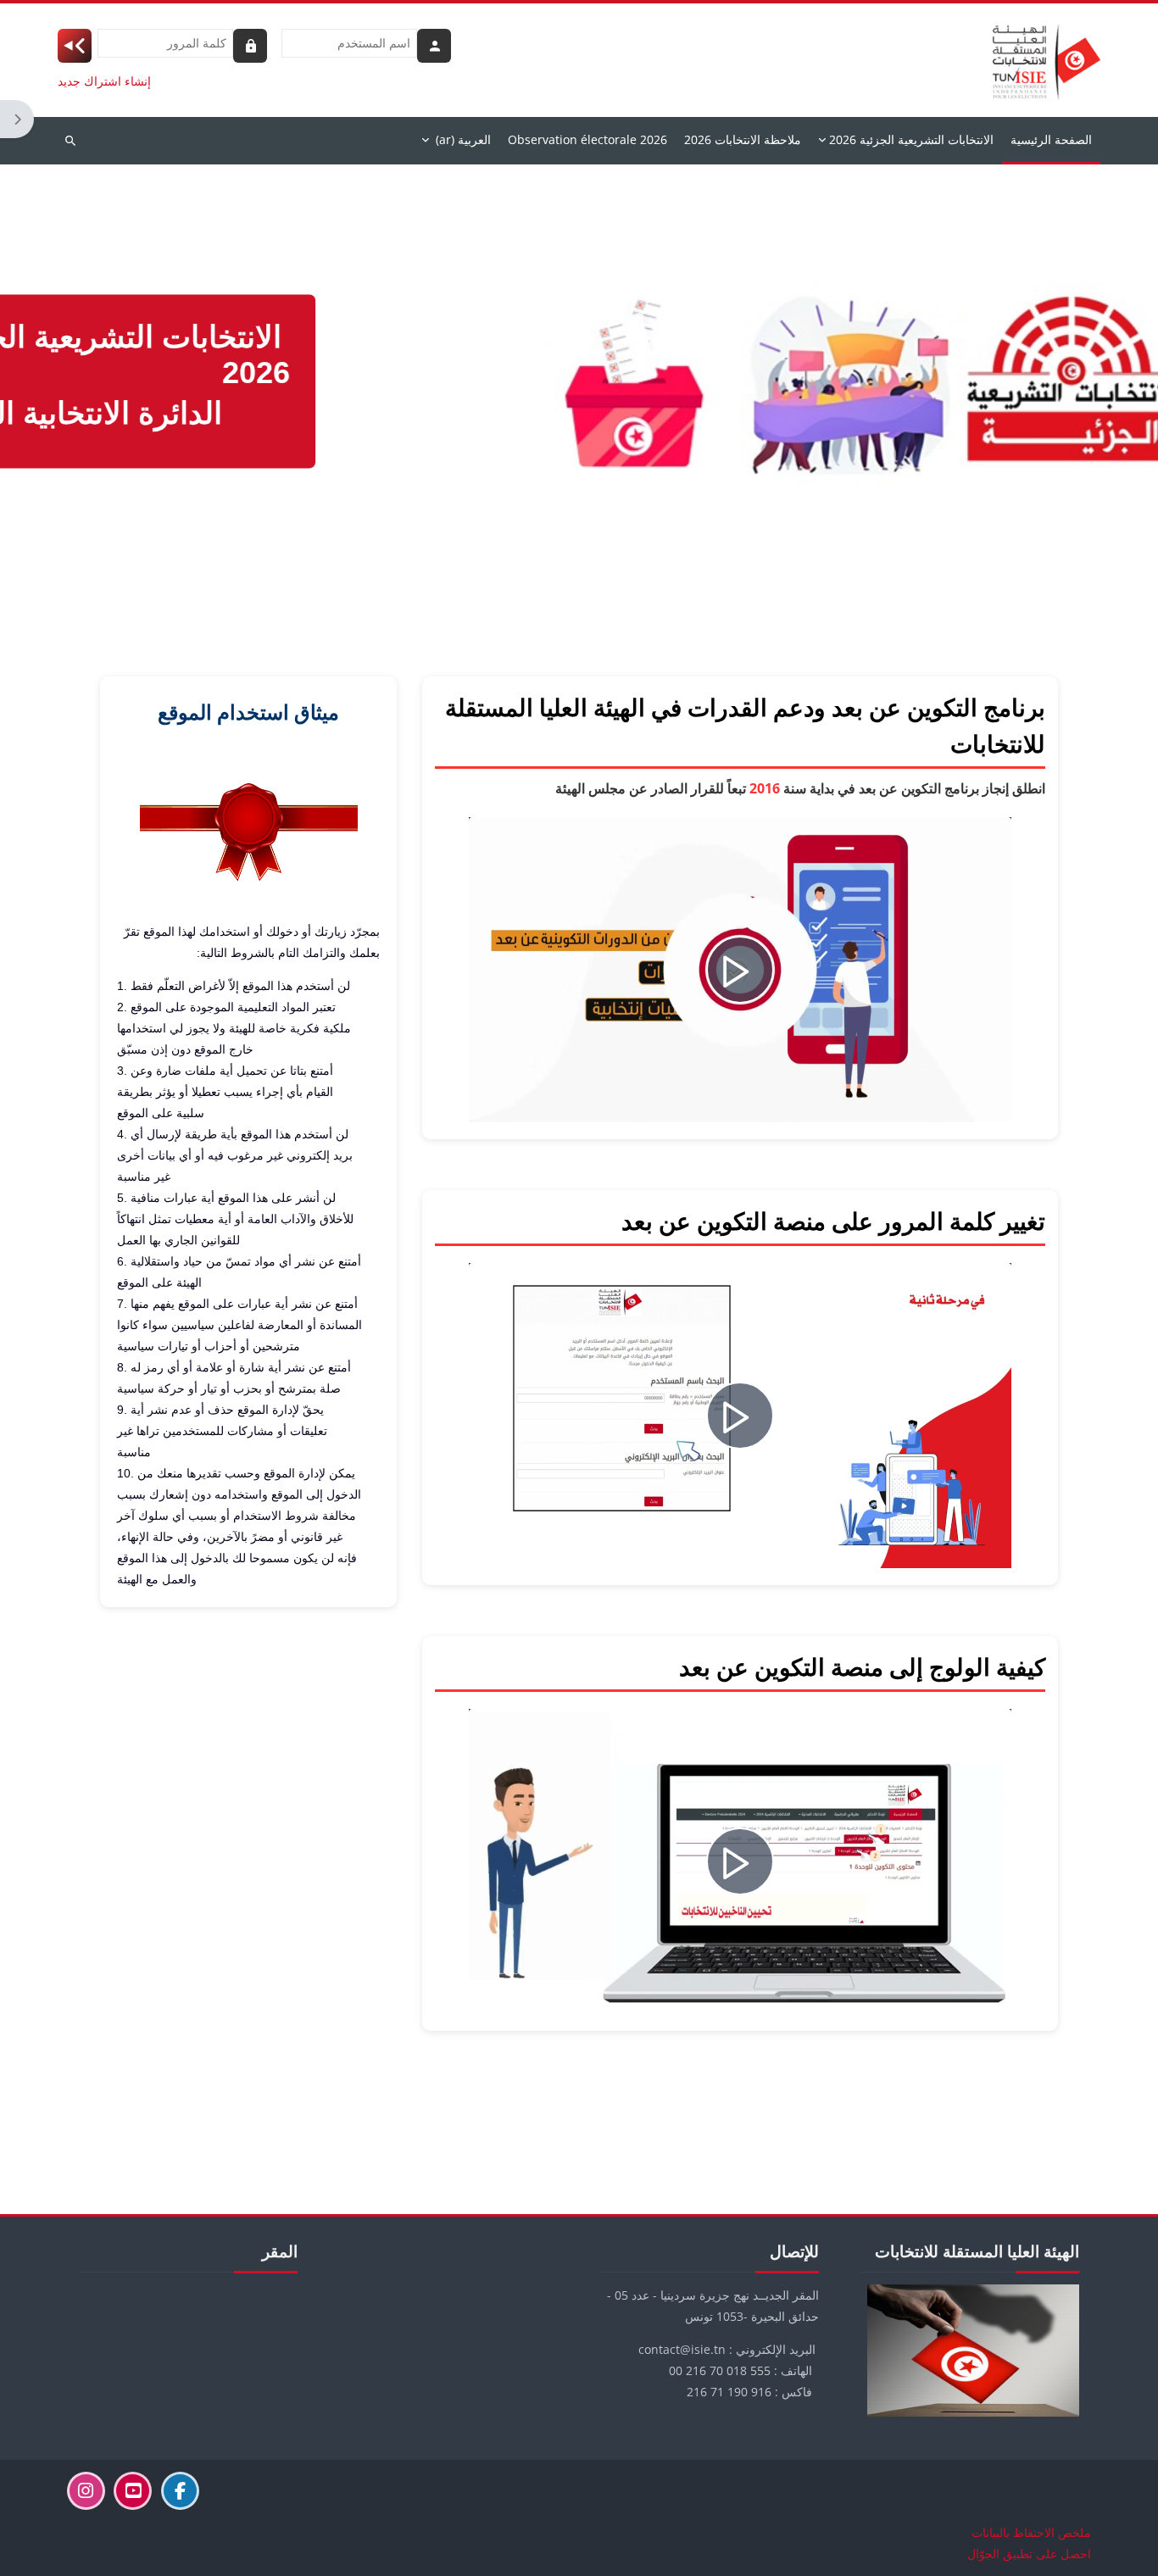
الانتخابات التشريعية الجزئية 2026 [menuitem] (911, 139)
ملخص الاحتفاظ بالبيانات (1031, 2532)
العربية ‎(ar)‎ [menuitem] (463, 139)
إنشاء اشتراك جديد (104, 81)
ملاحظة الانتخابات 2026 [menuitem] (743, 139)
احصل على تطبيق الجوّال (1029, 2554)
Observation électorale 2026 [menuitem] (587, 139)
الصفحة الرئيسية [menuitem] (1051, 139)
